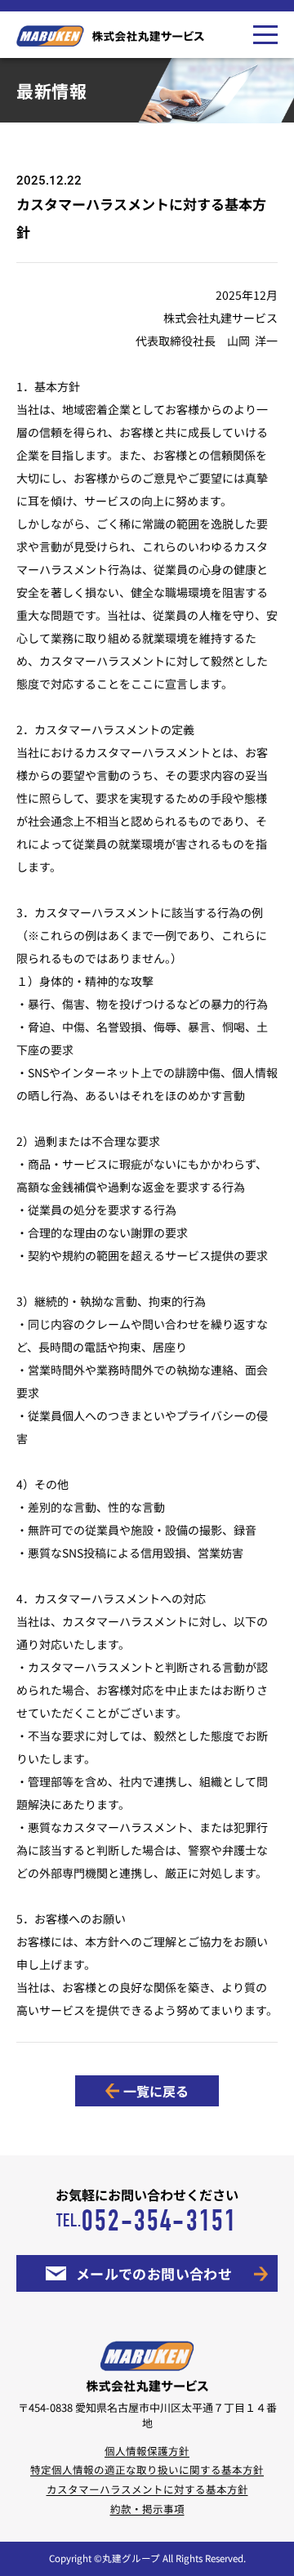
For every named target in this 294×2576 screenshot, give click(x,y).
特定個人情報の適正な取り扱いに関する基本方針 (147, 2469)
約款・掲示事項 (147, 2509)
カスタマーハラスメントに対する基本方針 (147, 2489)
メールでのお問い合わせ (154, 2273)
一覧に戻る (156, 2091)
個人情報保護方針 (147, 2451)
